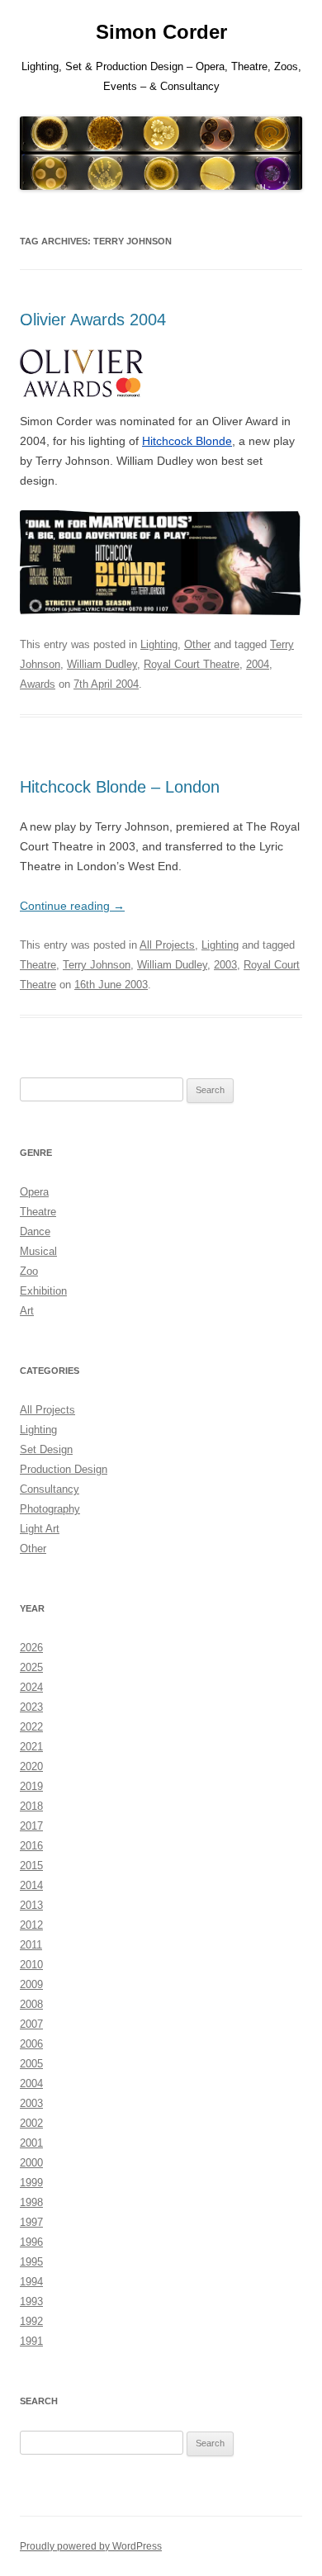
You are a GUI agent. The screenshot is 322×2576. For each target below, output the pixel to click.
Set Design (46, 1449)
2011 (31, 1945)
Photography (50, 1509)
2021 (31, 1747)
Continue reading (72, 906)
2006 (31, 2044)
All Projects (167, 945)
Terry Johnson (97, 965)
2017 (31, 1826)
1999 (31, 2183)
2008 (31, 2004)
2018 (31, 1806)
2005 (31, 2064)
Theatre (38, 965)
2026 (31, 1648)
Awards (38, 684)
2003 (225, 965)
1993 (31, 2301)
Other (197, 644)
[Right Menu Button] (289, 25)
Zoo (29, 1271)
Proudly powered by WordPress (91, 2546)
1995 (31, 2262)
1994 (31, 2282)
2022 (31, 1727)
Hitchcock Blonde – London (120, 787)
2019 (31, 1786)
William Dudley (102, 664)
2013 (31, 1905)
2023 (31, 1707)
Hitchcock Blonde (187, 441)
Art (27, 1311)
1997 (31, 2222)
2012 (31, 1925)
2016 (31, 1846)
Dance (35, 1231)
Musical (38, 1251)
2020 (31, 1766)
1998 (31, 2202)
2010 (31, 1965)
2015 (31, 1866)
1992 (31, 2321)
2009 (31, 1984)
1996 (31, 2242)
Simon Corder (161, 32)
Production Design (64, 1469)
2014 (31, 1885)
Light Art (40, 1529)
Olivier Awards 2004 (93, 320)
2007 (31, 2024)
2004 (258, 664)
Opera (34, 1192)
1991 (31, 2341)
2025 (31, 1667)
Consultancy (50, 1489)
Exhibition (43, 1291)
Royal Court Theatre (192, 664)
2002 (31, 2123)
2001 (31, 2143)
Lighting (159, 644)
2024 (31, 1687)
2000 (31, 2163)
